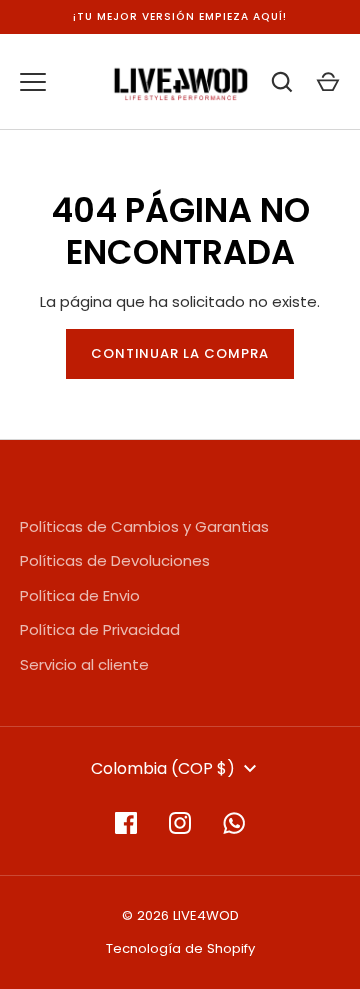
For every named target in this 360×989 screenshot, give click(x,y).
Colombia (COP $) (163, 768)
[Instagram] (180, 823)
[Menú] (33, 82)
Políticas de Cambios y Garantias (144, 526)
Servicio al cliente (84, 664)
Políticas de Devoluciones (115, 560)
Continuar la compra (180, 353)
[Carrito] (328, 82)
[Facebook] (126, 823)
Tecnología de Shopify (180, 948)
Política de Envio (80, 595)
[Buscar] (282, 82)
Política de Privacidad (100, 629)
